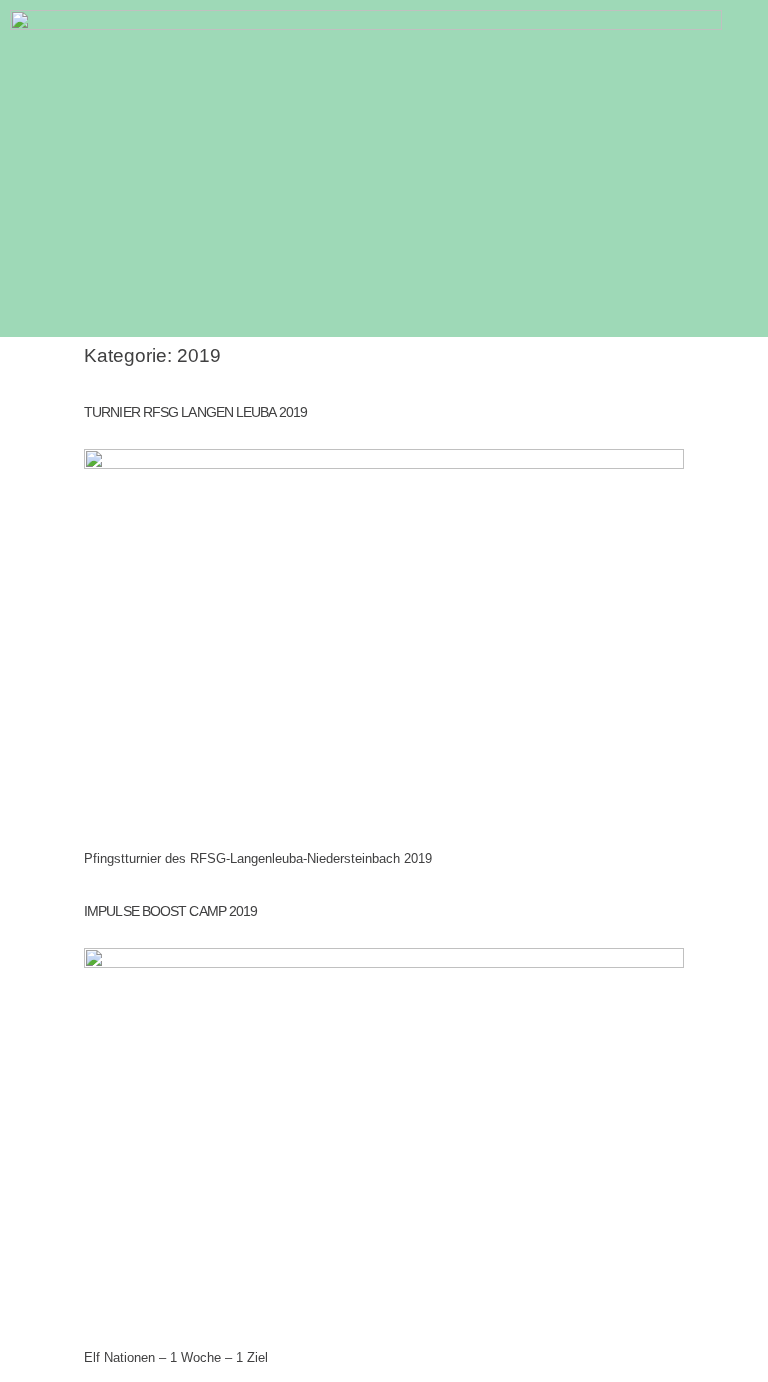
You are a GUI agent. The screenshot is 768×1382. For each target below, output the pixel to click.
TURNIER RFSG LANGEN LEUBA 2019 (195, 412)
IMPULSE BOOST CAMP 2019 (170, 911)
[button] (754, 320)
